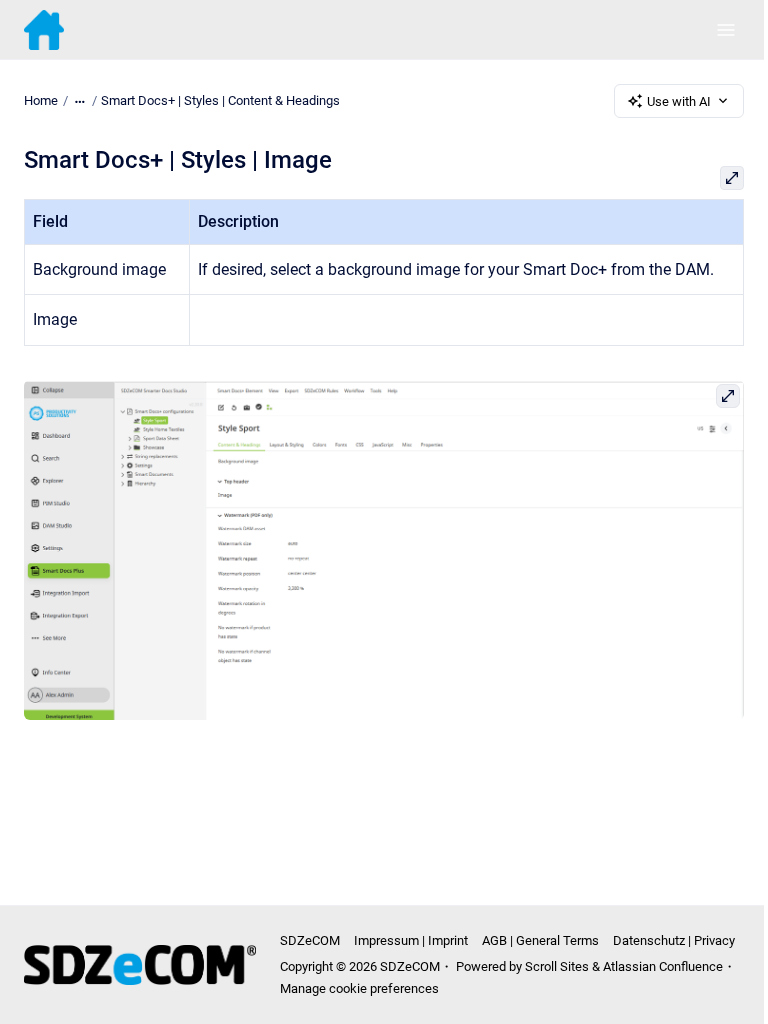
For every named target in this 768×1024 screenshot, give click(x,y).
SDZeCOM (310, 940)
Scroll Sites (557, 966)
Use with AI (679, 101)
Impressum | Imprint (411, 940)
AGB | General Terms (540, 940)
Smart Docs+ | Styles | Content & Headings (220, 100)
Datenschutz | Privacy (674, 940)
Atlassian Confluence (663, 966)
